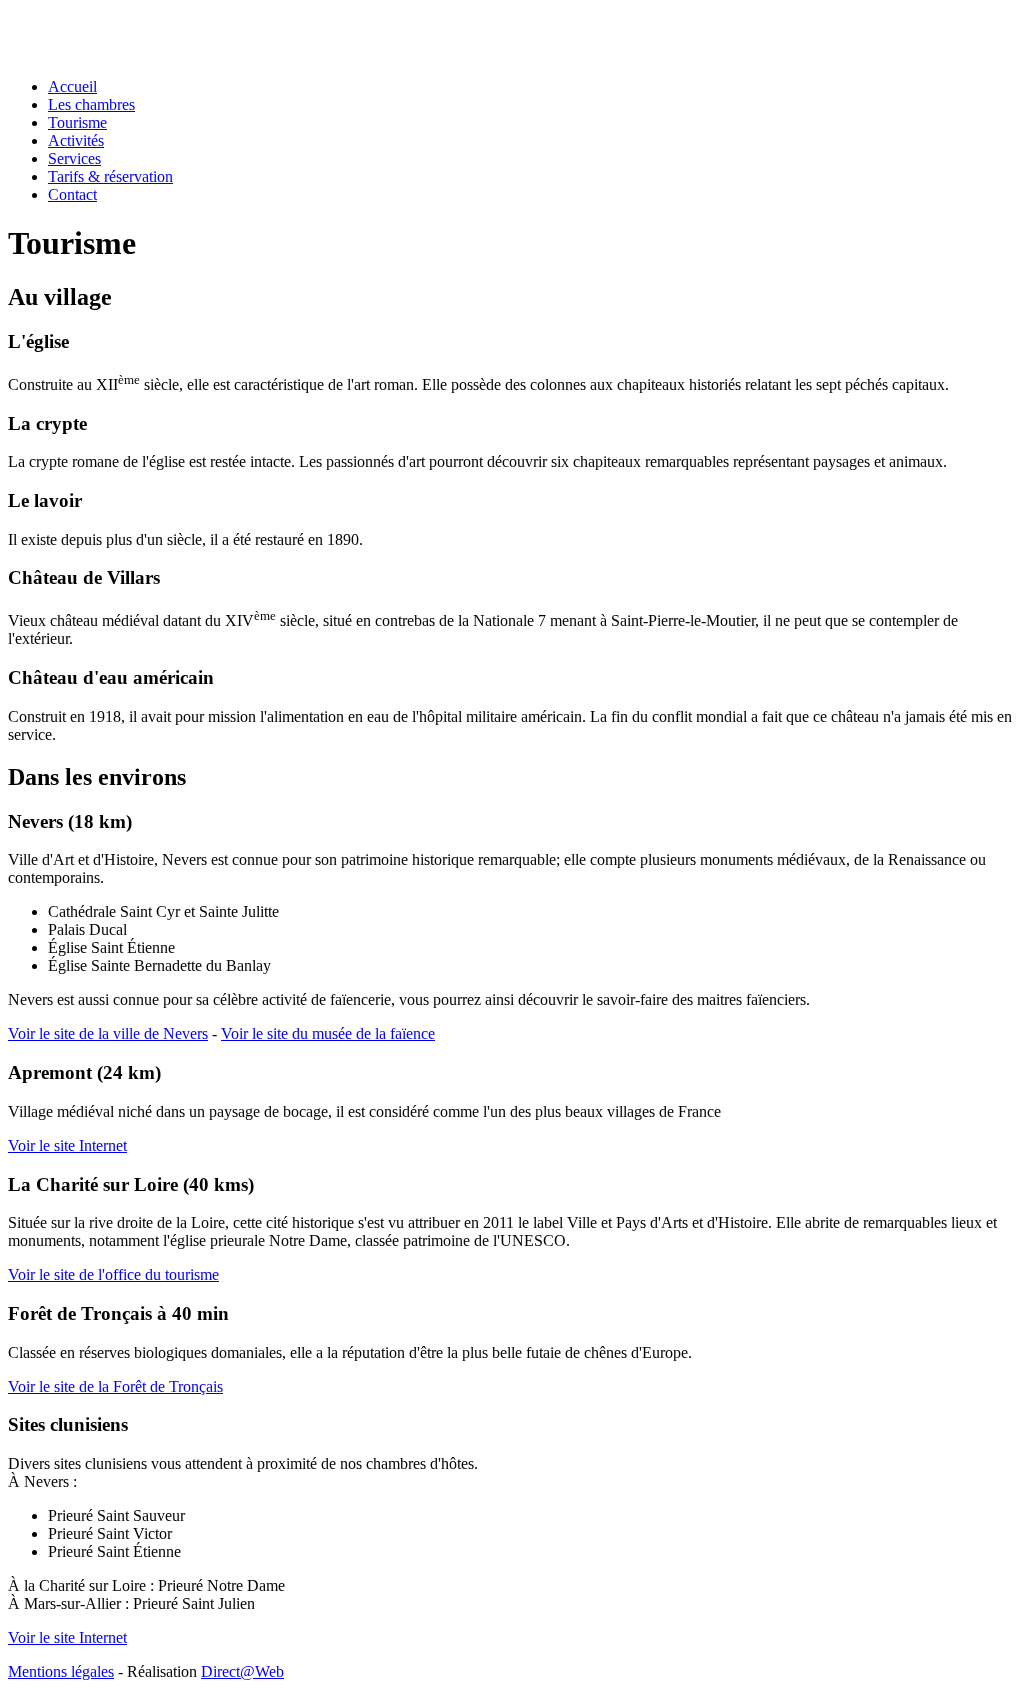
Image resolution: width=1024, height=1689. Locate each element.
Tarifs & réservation (110, 176)
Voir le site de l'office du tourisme (113, 1274)
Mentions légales (61, 1671)
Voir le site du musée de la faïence (328, 1033)
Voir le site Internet (67, 1145)
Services (74, 158)
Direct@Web (242, 1671)
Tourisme (77, 122)
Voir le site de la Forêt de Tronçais (115, 1386)
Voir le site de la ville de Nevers (108, 1033)
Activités (76, 140)
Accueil (72, 86)
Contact (72, 194)
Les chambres (91, 104)
